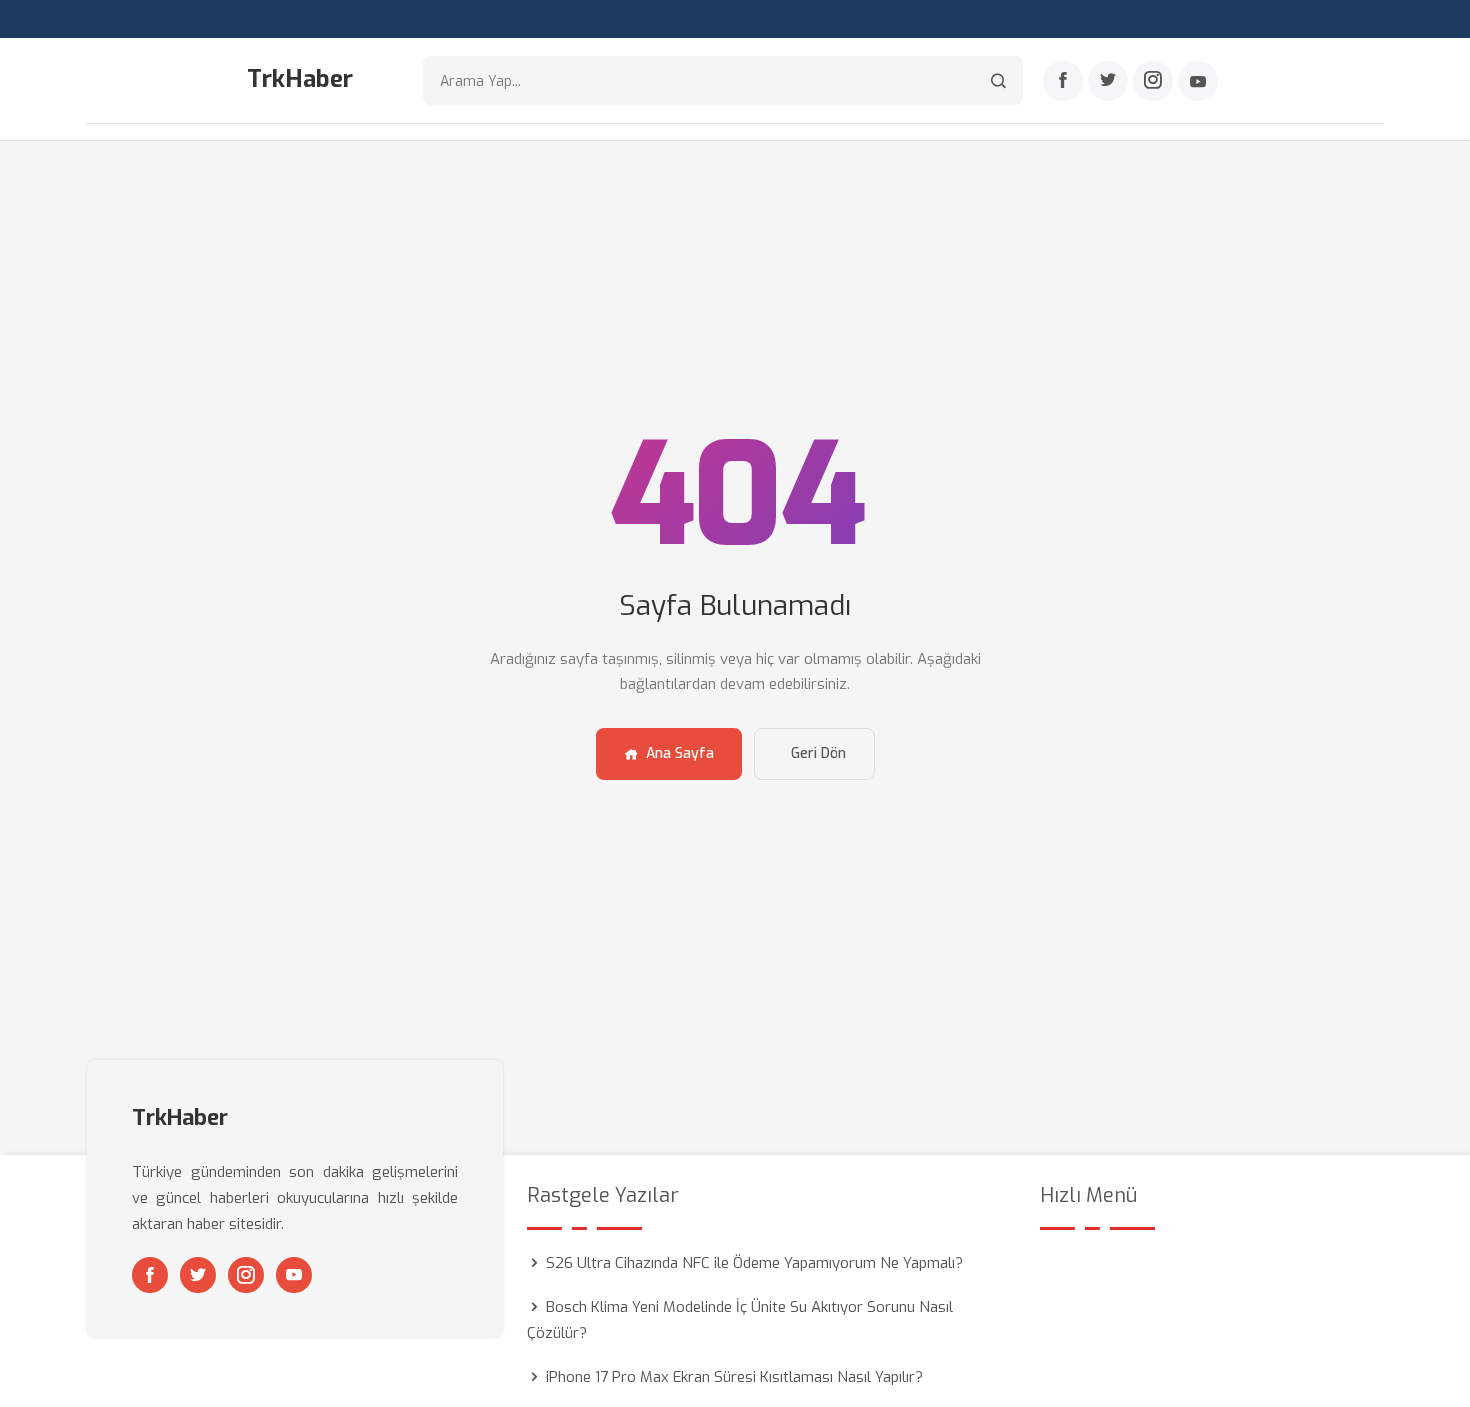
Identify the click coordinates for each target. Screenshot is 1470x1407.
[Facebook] (1063, 81)
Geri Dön (818, 753)
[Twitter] (1108, 81)
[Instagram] (1153, 81)
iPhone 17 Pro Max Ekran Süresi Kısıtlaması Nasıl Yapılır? (734, 1377)
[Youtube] (1198, 81)
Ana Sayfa (680, 753)
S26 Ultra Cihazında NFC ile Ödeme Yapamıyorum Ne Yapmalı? (754, 1263)
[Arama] (998, 80)
